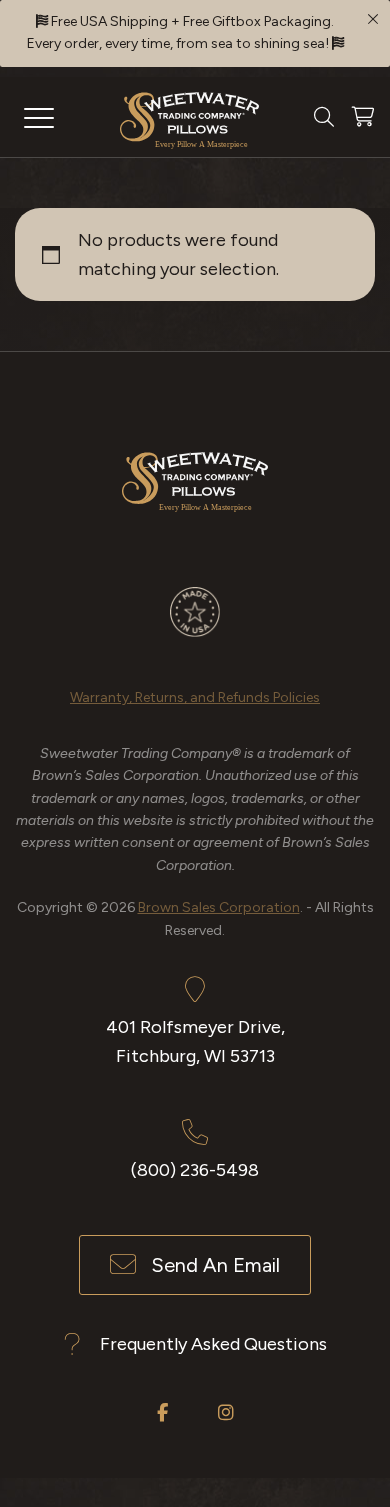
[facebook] (162, 1412)
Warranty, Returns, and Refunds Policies (195, 697)
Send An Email (215, 1265)
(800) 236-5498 (195, 1170)
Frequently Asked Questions (213, 1344)
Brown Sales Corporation (219, 907)
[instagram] (226, 1412)
